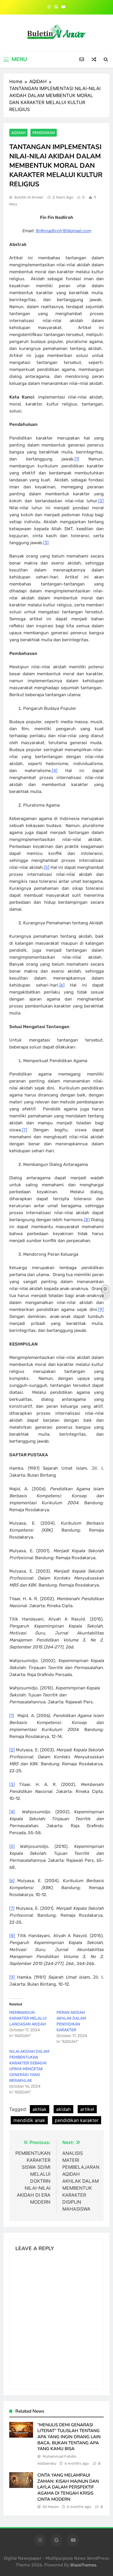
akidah (63, 2109)
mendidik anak (29, 2120)
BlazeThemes (83, 2565)
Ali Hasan (51, 2507)
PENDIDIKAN (44, 133)
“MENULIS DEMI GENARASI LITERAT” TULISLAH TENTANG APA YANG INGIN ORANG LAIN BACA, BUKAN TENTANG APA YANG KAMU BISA (69, 2437)
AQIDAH (18, 133)
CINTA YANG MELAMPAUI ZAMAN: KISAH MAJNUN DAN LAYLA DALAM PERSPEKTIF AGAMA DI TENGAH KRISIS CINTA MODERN (68, 2487)
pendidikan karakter (77, 2120)
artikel (87, 2109)
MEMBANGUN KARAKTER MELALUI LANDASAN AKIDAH (28, 2018)
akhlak (40, 2109)
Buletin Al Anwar (29, 197)
